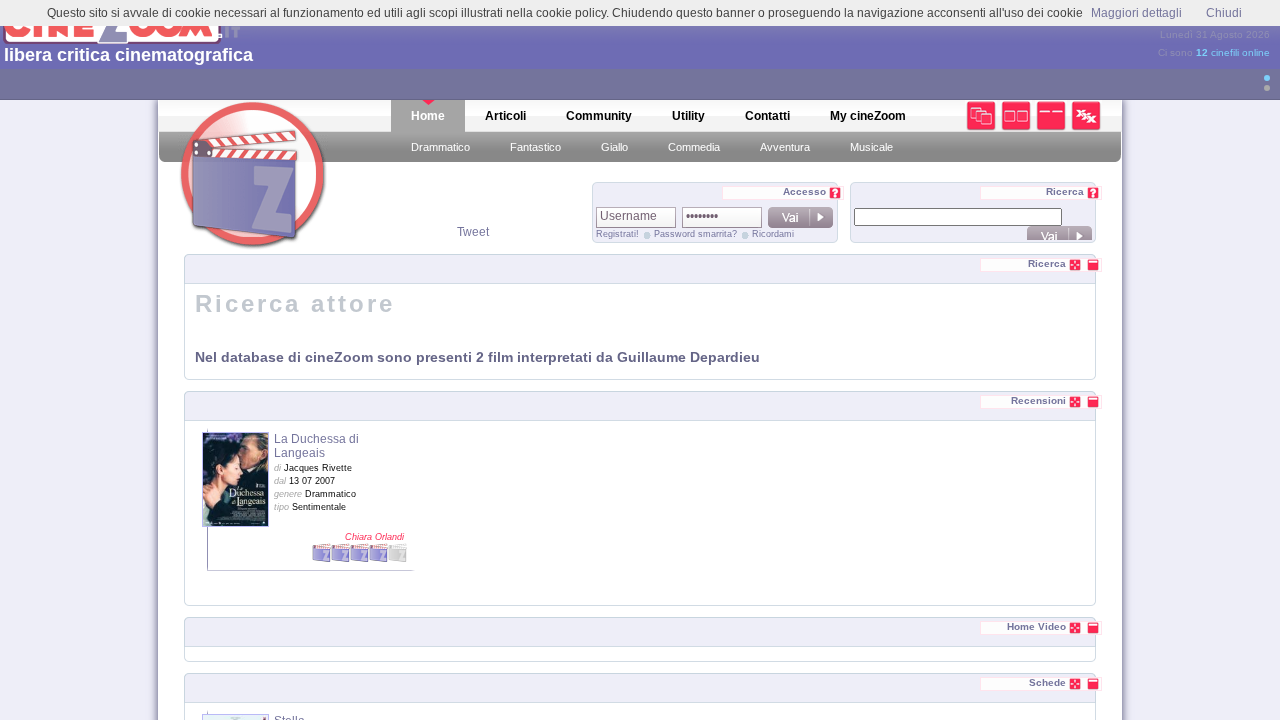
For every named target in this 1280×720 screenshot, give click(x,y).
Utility (688, 116)
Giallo (614, 147)
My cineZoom (868, 116)
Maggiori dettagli (1136, 13)
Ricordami (773, 234)
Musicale (871, 147)
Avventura (785, 147)
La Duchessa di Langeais (316, 446)
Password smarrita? (695, 234)
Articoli (505, 116)
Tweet (473, 232)
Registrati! (617, 234)
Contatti (767, 116)
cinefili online (1233, 52)
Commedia (694, 147)
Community (599, 116)
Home (428, 116)
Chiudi (1224, 13)
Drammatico (440, 147)
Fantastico (535, 147)
